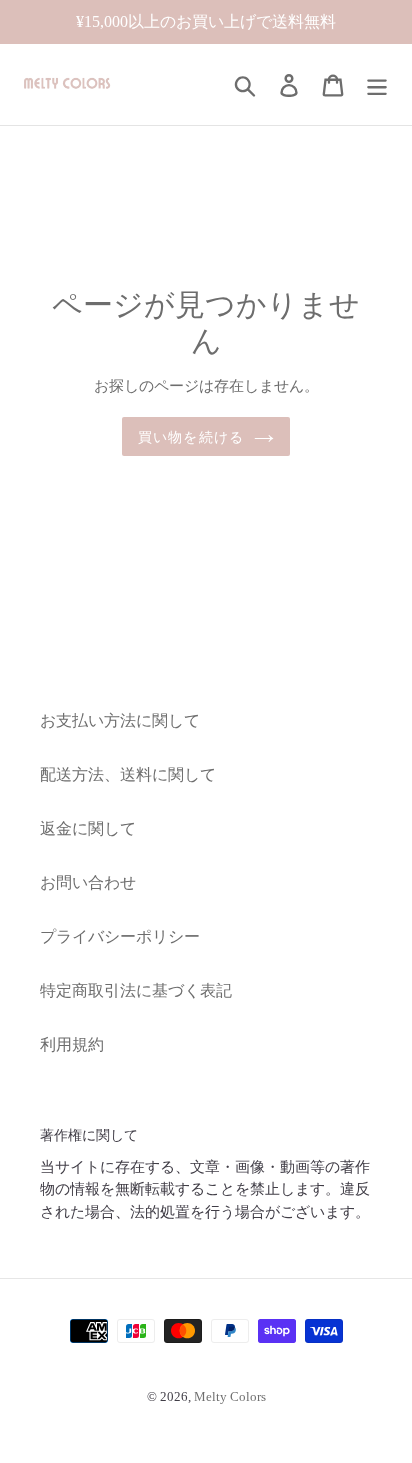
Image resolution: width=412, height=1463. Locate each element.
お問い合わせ (88, 882)
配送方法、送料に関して (128, 774)
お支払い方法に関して (120, 720)
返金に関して (88, 828)
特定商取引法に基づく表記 (136, 990)
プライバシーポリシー (120, 936)
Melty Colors (230, 1396)
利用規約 (72, 1044)
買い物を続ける (191, 436)
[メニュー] (377, 84)
